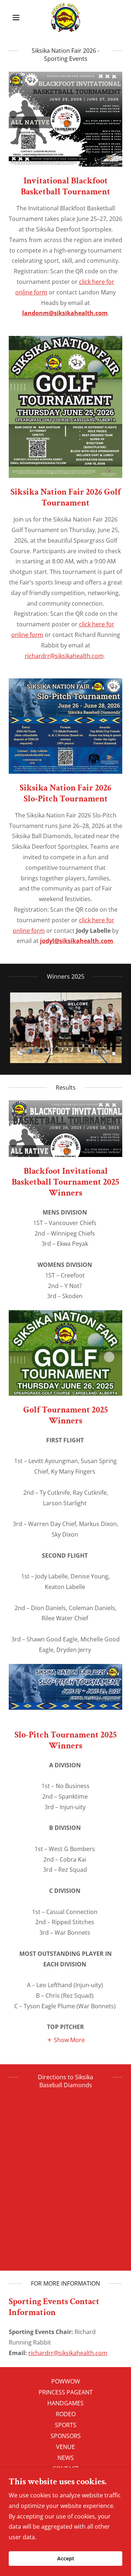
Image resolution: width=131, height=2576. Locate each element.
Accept (66, 2559)
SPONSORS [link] (66, 2436)
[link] (66, 17)
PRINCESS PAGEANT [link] (66, 2392)
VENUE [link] (65, 2447)
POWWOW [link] (66, 2381)
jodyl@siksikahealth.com (77, 941)
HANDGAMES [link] (65, 2403)
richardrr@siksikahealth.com (64, 656)
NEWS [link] (66, 2458)
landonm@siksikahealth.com (65, 313)
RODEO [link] (66, 2414)
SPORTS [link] (66, 2425)
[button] (17, 17)
